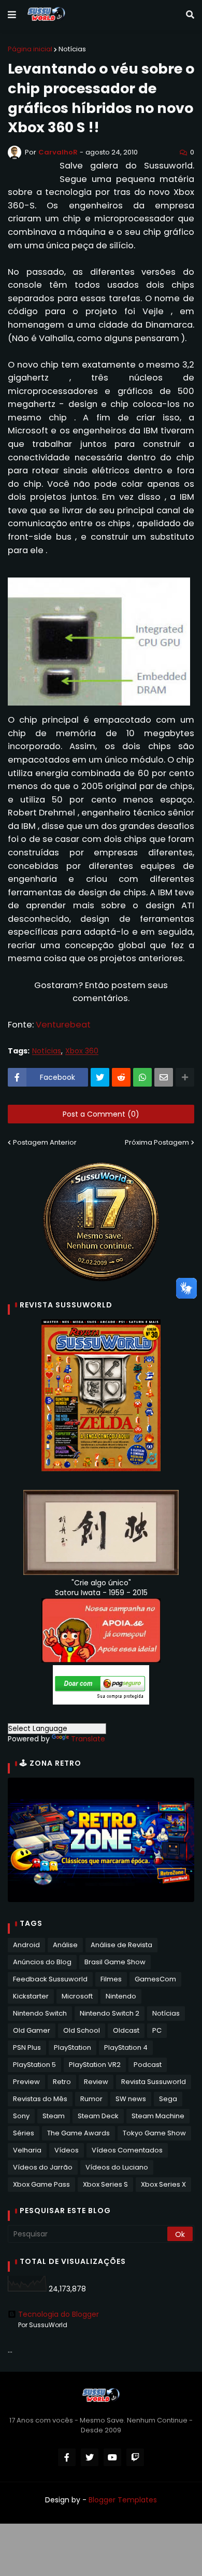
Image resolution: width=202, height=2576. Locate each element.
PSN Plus (27, 2047)
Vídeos (67, 2150)
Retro (62, 2082)
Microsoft (77, 1996)
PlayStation (73, 2047)
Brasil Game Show (115, 1962)
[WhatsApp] (142, 1077)
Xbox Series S (105, 2184)
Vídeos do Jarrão (43, 2167)
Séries (24, 2133)
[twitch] (135, 2457)
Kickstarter (31, 1996)
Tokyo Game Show (154, 2133)
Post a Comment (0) (101, 1114)
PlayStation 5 (34, 2065)
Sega (168, 2099)
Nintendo (121, 1996)
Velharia (27, 2150)
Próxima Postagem (157, 1142)
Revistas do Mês (40, 2099)
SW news (131, 2099)
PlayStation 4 (126, 2047)
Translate (88, 1739)
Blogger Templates (123, 2500)
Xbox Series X (163, 2184)
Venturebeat (63, 1025)
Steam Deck (98, 2116)
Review (96, 2082)
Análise (65, 1945)
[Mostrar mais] (185, 1077)
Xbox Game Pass (41, 2184)
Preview (26, 2082)
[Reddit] (121, 1077)
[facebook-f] (67, 2457)
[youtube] (112, 2457)
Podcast (148, 2065)
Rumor (91, 2099)
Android (26, 1945)
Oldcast (126, 2030)
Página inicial (30, 49)
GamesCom (155, 1979)
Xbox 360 (82, 1051)
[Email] (164, 1077)
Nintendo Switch (40, 2013)
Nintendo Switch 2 (110, 2013)
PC (157, 2030)
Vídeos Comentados (127, 2150)
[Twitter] (100, 1077)
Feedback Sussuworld (50, 1979)
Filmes (111, 1979)
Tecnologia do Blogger (59, 2314)
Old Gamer (32, 2030)
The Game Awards (78, 2133)
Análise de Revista (121, 1945)
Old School (82, 2030)
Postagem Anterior (45, 1142)
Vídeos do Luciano (117, 2167)
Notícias (72, 49)
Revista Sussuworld (154, 2082)
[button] (12, 15)
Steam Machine (158, 2116)
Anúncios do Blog (42, 1962)
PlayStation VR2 (95, 2065)
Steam (54, 2116)
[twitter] (90, 2457)
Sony (21, 2116)
